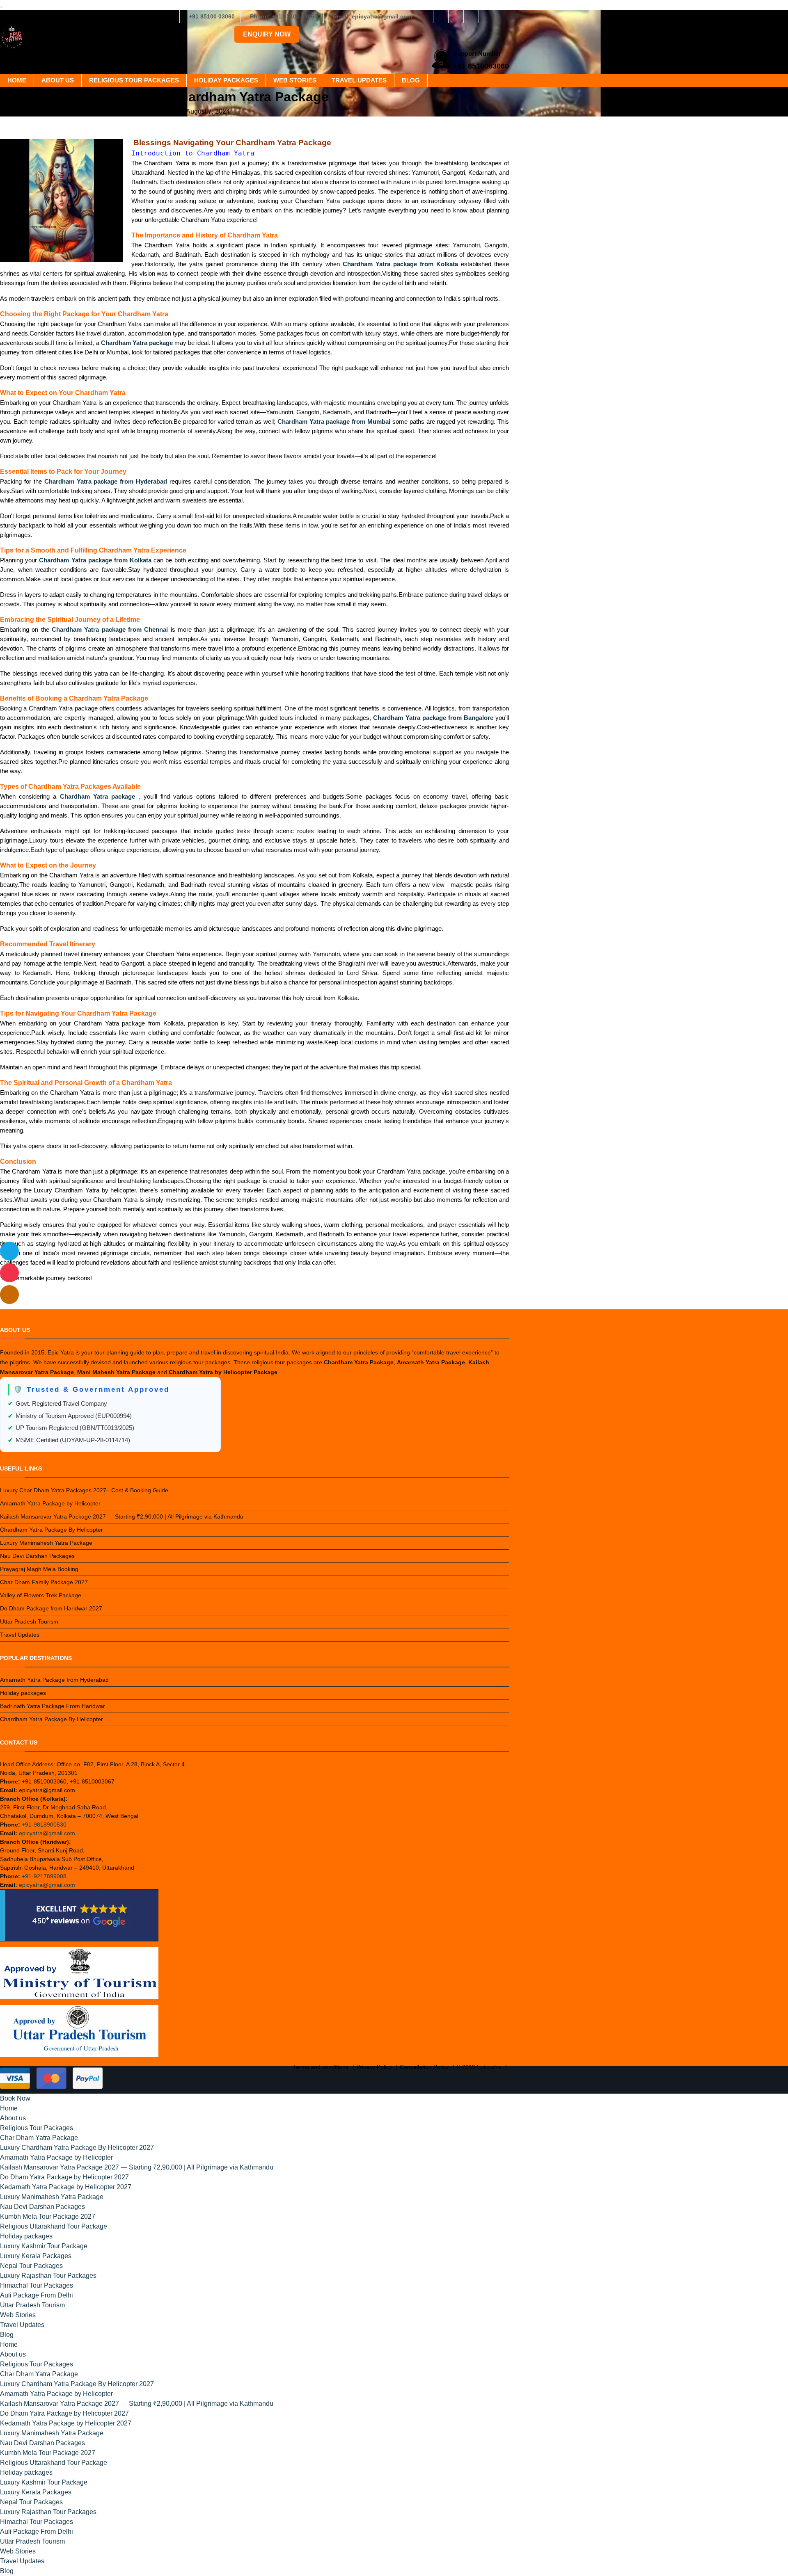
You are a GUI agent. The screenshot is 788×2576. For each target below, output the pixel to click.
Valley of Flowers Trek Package (41, 1595)
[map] (9, 1295)
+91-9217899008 (44, 1876)
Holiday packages (226, 80)
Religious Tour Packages (134, 80)
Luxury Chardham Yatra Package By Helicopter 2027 (77, 2148)
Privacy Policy (374, 2067)
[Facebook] (426, 16)
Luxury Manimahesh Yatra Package (46, 1543)
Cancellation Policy (424, 2067)
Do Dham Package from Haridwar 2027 (51, 1608)
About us (58, 80)
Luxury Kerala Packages (36, 2256)
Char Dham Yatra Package (39, 2138)
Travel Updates (359, 80)
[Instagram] (441, 16)
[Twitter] (456, 16)
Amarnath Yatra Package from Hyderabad (54, 1680)
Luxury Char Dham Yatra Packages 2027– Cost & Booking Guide (84, 1490)
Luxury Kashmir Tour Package (44, 2246)
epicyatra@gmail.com (47, 1833)
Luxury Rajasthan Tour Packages (48, 2276)
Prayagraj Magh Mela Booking (39, 1569)
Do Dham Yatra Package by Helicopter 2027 (64, 2177)
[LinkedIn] (471, 16)
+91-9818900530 (44, 1825)
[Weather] (9, 1251)
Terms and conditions (321, 2067)
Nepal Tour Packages (31, 2266)
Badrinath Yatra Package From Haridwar (53, 1706)
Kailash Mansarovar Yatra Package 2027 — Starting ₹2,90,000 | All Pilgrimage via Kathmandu (122, 1516)
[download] (9, 1273)
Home (17, 80)
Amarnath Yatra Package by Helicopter (50, 1503)
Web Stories (295, 80)
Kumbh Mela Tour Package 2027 (48, 2216)
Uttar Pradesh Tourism (29, 1621)
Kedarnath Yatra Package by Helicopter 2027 (66, 2187)
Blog (411, 80)
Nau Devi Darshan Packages (37, 1556)
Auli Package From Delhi (37, 2295)
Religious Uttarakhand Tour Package (54, 2226)
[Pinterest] (486, 16)
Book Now (15, 2098)
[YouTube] (502, 16)
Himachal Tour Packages (37, 2285)
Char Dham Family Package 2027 (44, 1582)
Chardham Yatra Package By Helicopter (52, 1530)
